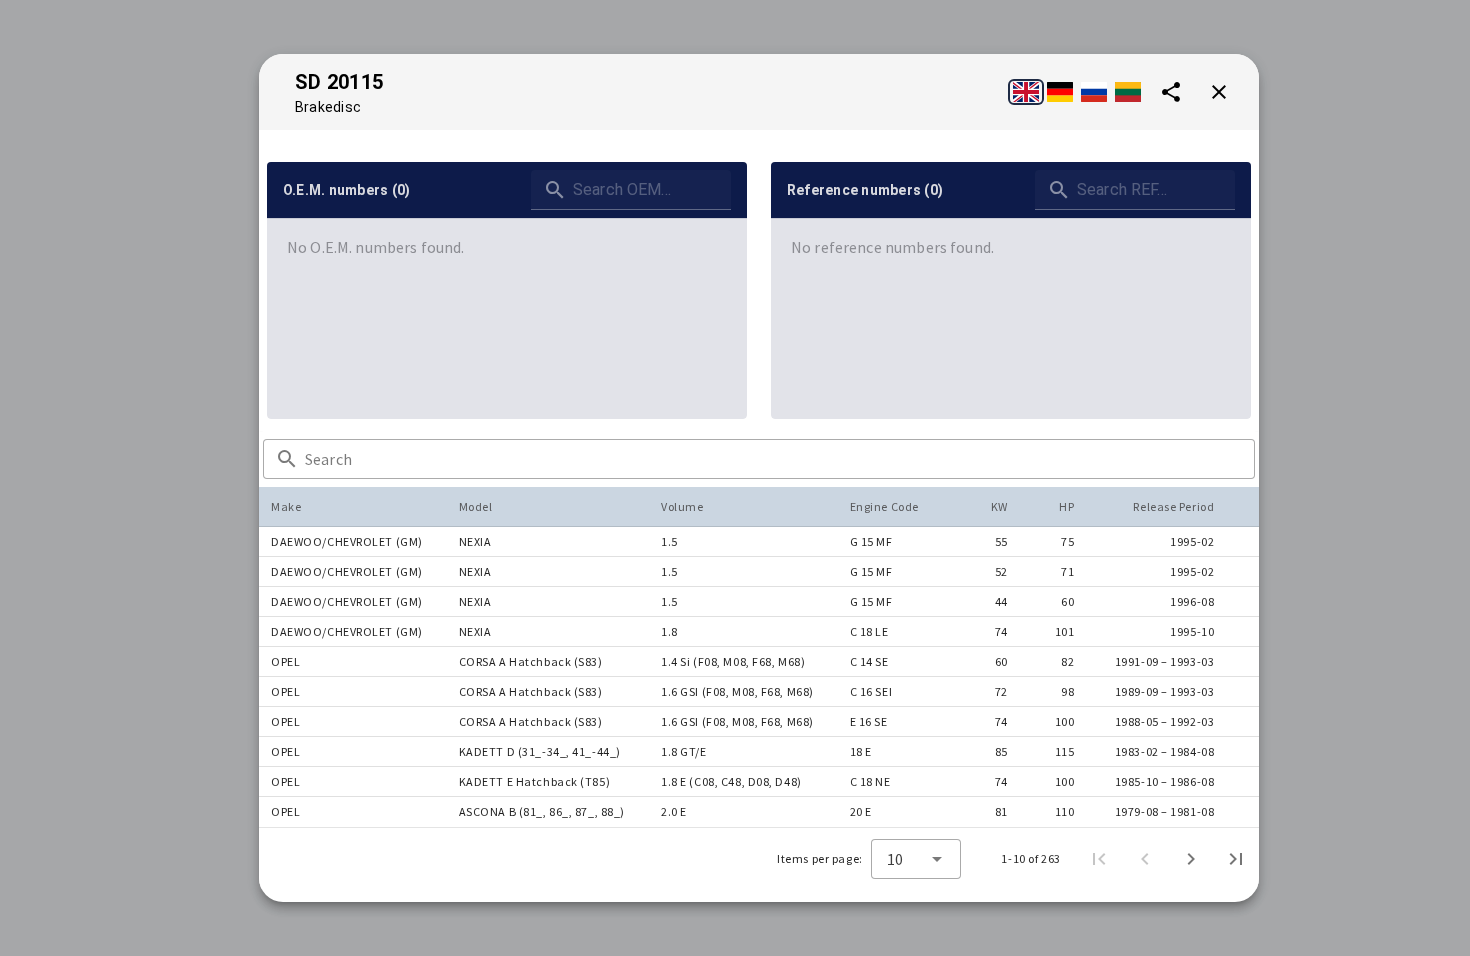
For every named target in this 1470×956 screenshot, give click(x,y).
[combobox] (916, 859)
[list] (507, 247)
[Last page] (1236, 859)
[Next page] (1191, 859)
